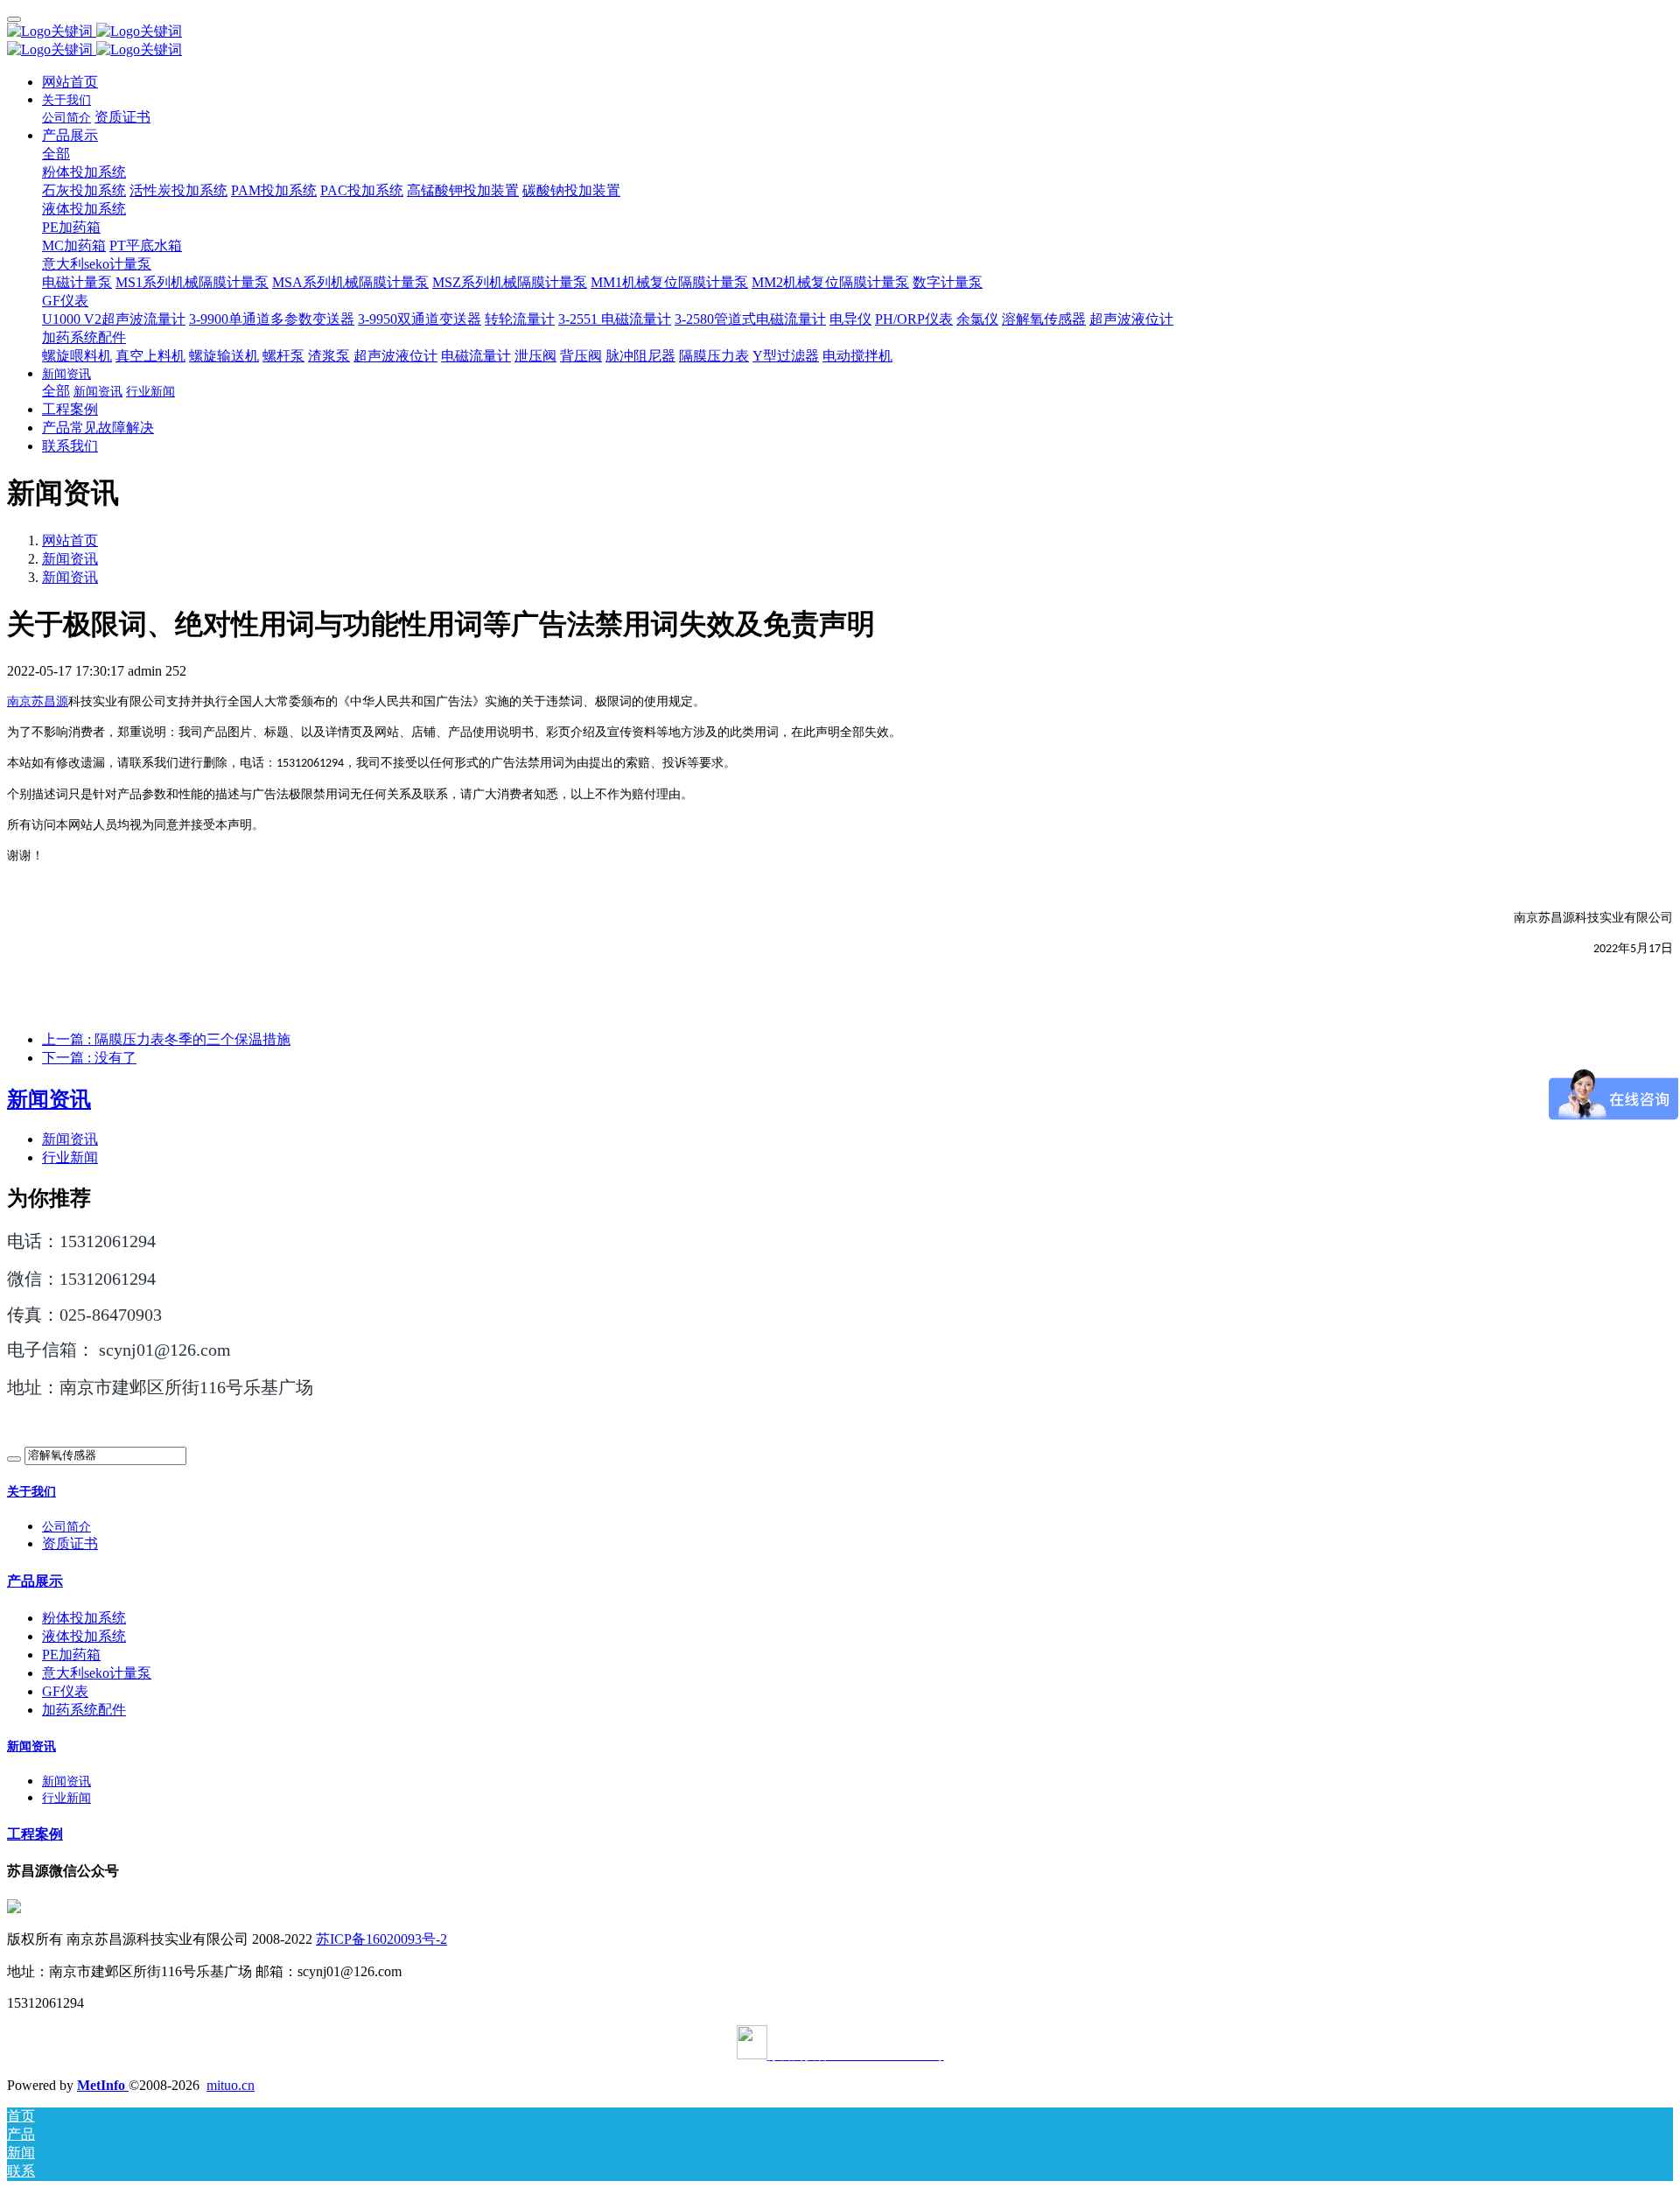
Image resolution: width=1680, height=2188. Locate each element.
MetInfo (103, 2085)
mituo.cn (231, 2085)
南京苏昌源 (38, 701)
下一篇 (89, 1058)
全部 (56, 154)
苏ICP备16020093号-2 (381, 1939)
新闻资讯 (70, 559)
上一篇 (166, 1039)
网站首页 (70, 82)
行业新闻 (70, 1157)
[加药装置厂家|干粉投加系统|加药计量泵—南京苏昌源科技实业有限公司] (840, 32)
